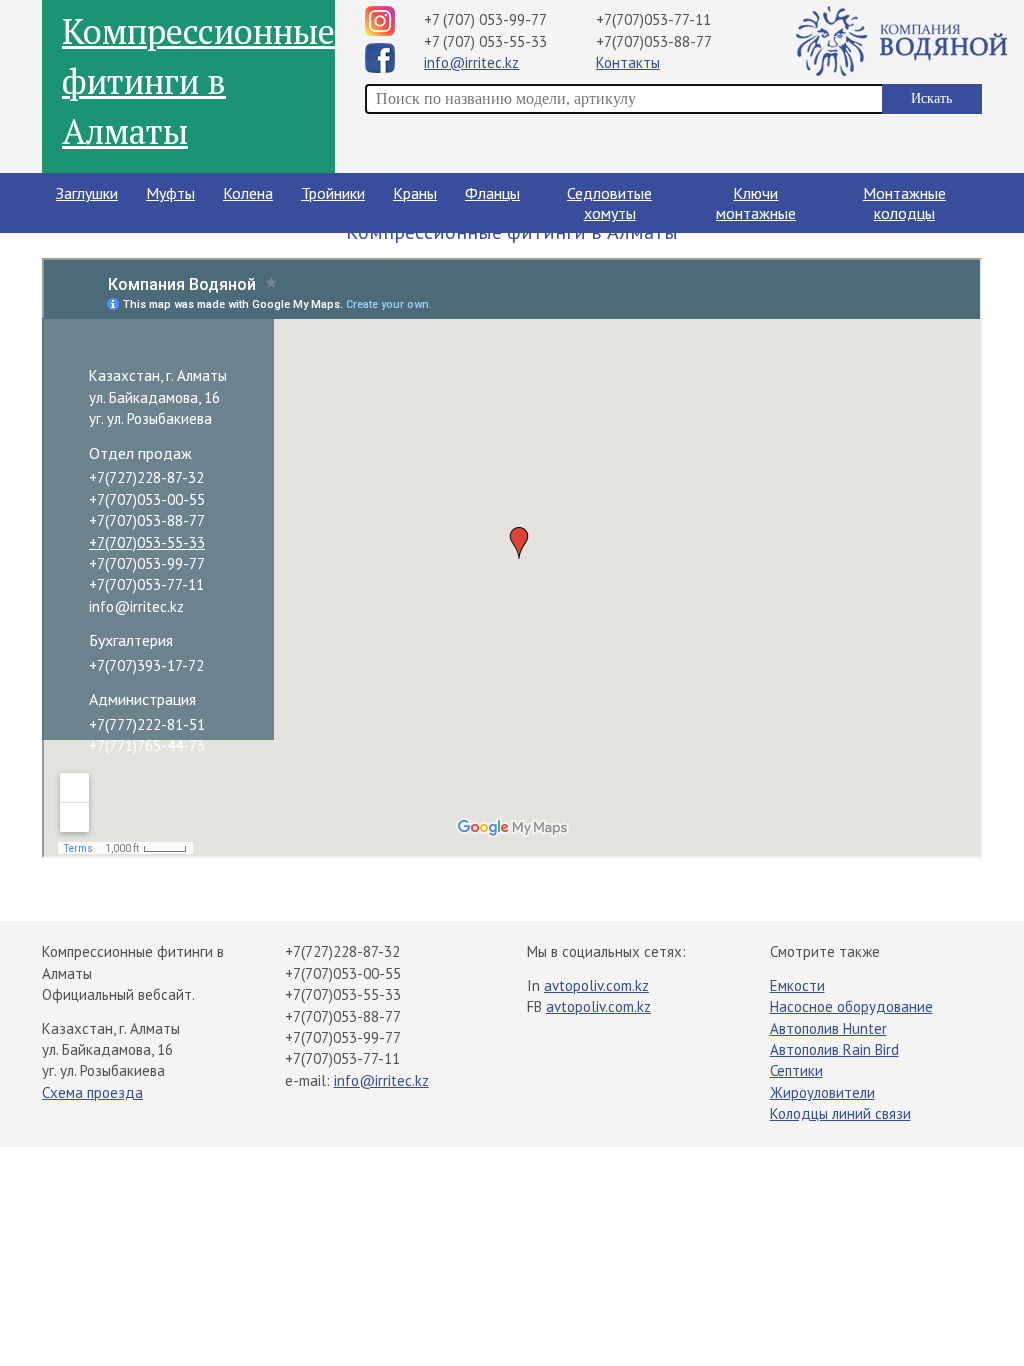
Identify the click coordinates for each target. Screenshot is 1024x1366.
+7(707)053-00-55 (147, 499)
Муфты (170, 193)
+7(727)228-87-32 (146, 477)
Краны (415, 193)
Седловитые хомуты (609, 203)
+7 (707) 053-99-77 (485, 19)
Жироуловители (822, 1092)
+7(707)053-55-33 (147, 542)
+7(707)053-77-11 (653, 19)
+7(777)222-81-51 (147, 724)
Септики (796, 1070)
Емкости (797, 985)
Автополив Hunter (828, 1028)
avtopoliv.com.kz (596, 985)
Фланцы (492, 193)
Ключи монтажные (756, 203)
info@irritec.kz (471, 62)
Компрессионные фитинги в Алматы (198, 81)
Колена (248, 193)
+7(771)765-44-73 (147, 745)
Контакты (628, 62)
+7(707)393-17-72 (146, 665)
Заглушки (87, 193)
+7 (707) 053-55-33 (485, 41)
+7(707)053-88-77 (654, 41)
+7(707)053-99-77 (147, 563)
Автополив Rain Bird (834, 1049)
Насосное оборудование (851, 1006)
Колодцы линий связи (840, 1113)
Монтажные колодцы (904, 203)
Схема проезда (92, 1092)
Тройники (333, 193)
